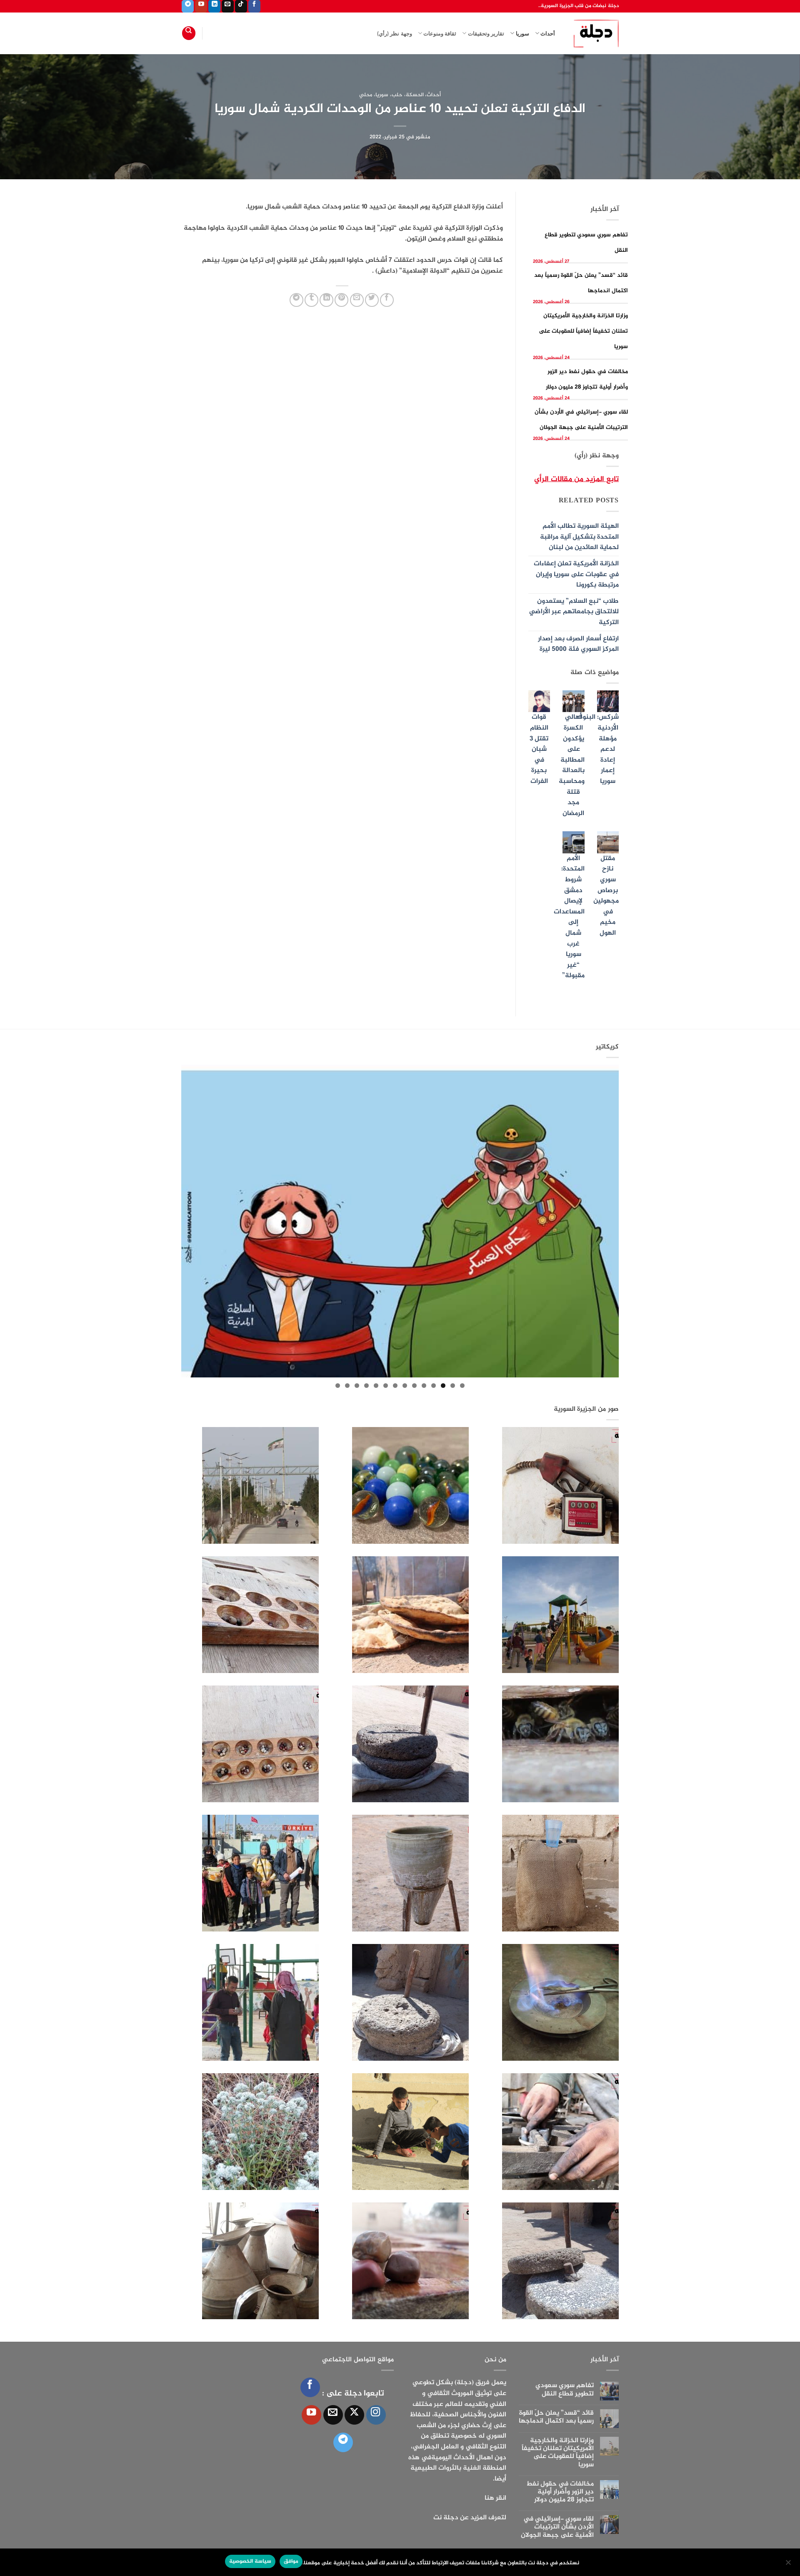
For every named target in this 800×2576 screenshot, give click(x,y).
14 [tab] (338, 1386)
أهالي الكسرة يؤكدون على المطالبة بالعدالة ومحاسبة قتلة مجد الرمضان (572, 765)
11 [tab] (366, 1386)
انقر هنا (495, 2498)
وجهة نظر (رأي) (395, 33)
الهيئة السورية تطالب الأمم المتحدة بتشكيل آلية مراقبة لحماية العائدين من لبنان (579, 537)
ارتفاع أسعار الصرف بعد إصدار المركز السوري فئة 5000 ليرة (578, 644)
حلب (397, 95)
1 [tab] (462, 1386)
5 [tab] (424, 1386)
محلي (366, 95)
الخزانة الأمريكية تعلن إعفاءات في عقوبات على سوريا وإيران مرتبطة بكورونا (576, 574)
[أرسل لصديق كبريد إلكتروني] (357, 300)
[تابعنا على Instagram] (376, 2415)
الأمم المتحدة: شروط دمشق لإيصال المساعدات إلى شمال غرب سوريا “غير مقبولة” (569, 917)
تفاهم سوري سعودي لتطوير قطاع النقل (565, 2390)
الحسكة (415, 95)
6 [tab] (414, 1386)
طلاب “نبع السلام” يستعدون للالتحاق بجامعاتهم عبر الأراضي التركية (574, 612)
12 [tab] (357, 1386)
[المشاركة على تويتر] (372, 300)
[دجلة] (593, 33)
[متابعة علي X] (354, 2415)
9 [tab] (386, 1386)
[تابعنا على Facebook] (254, 6)
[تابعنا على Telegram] (188, 6)
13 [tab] (347, 1386)
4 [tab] (434, 1386)
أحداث (548, 33)
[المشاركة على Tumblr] (311, 300)
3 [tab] (443, 1386)
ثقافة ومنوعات (440, 33)
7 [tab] (405, 1386)
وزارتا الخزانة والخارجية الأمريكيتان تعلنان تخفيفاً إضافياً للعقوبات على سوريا (584, 331)
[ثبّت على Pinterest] (341, 300)
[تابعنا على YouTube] (201, 6)
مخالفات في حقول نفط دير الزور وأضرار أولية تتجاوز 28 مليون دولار (560, 2492)
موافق (291, 2561)
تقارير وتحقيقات (486, 33)
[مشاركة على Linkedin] (326, 300)
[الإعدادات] (789, 2565)
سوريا (522, 33)
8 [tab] (395, 1386)
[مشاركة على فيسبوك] (387, 300)
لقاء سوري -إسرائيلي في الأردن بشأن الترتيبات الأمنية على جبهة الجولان (557, 2527)
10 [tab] (376, 1386)
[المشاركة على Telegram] (296, 300)
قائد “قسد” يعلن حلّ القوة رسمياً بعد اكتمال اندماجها (556, 2417)
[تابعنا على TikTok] (241, 6)
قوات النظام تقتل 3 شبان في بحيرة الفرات (539, 749)
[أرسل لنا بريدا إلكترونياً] (228, 6)
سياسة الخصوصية (250, 2561)
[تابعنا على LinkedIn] (214, 6)
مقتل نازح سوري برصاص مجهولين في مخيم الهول (606, 896)
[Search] (189, 33)
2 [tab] (453, 1386)
